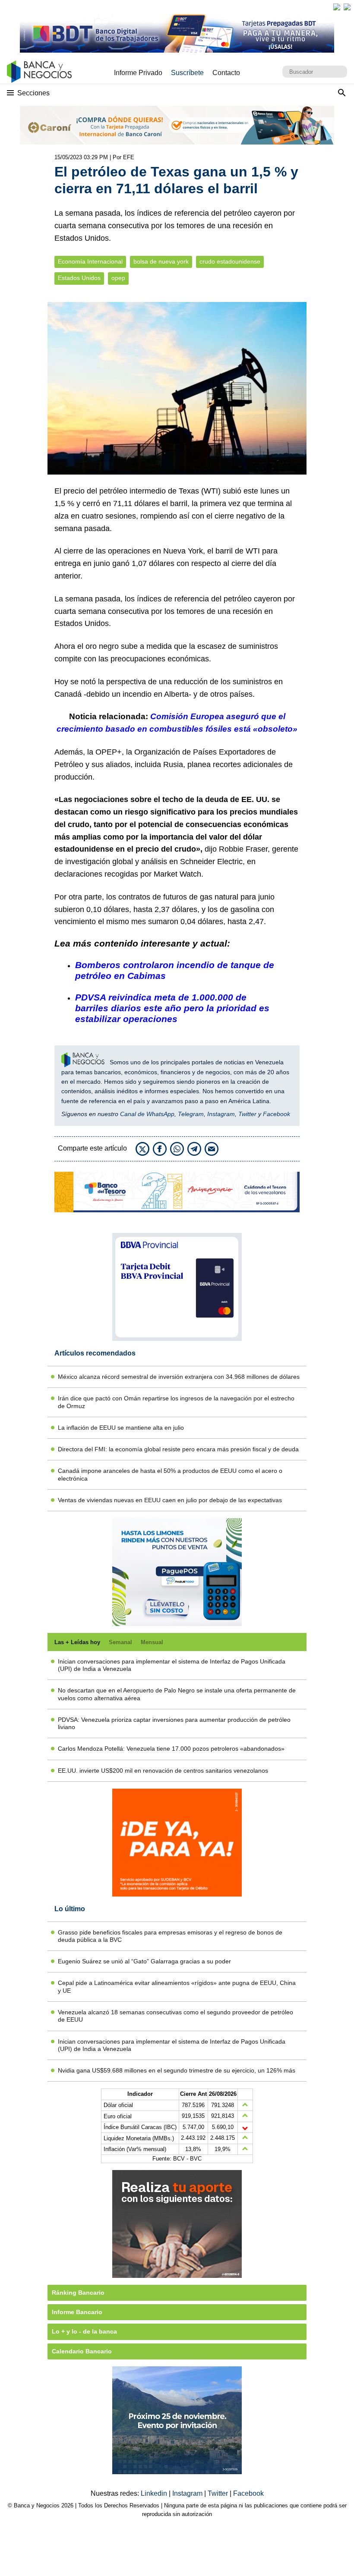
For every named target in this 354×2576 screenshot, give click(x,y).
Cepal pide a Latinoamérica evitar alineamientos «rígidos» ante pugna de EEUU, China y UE (177, 1986)
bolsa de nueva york (161, 262)
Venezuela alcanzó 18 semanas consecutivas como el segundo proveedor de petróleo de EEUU (175, 2016)
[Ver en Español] (347, 7)
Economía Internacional (90, 262)
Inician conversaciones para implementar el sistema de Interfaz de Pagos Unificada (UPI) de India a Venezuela (172, 1665)
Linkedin (155, 2493)
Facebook (277, 1114)
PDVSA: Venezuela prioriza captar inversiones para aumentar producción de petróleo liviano (174, 1723)
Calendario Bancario (82, 2351)
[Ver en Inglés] (337, 7)
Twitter (247, 1114)
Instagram (221, 1114)
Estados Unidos (79, 278)
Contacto (226, 73)
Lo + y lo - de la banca (84, 2331)
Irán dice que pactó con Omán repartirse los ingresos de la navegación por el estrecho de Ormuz (176, 1402)
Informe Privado (138, 73)
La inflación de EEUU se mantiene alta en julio (121, 1428)
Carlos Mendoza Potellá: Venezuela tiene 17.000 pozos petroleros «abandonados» (171, 1749)
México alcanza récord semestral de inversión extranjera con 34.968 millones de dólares (179, 1377)
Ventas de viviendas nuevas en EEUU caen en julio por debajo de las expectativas (170, 1500)
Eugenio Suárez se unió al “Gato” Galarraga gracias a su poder (144, 1961)
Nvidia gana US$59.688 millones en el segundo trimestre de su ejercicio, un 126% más (177, 2070)
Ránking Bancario (78, 2293)
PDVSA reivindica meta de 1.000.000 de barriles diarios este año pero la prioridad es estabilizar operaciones (172, 1008)
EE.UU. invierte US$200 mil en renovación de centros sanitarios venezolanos (163, 1771)
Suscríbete (187, 73)
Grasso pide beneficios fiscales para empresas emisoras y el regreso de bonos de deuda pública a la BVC (170, 1936)
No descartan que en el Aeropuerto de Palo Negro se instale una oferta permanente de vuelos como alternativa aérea (177, 1694)
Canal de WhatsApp (147, 1114)
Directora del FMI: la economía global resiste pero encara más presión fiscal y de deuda (178, 1449)
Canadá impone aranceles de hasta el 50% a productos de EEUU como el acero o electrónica (170, 1474)
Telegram (191, 1114)
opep (118, 278)
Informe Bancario (77, 2312)
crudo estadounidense (230, 262)
